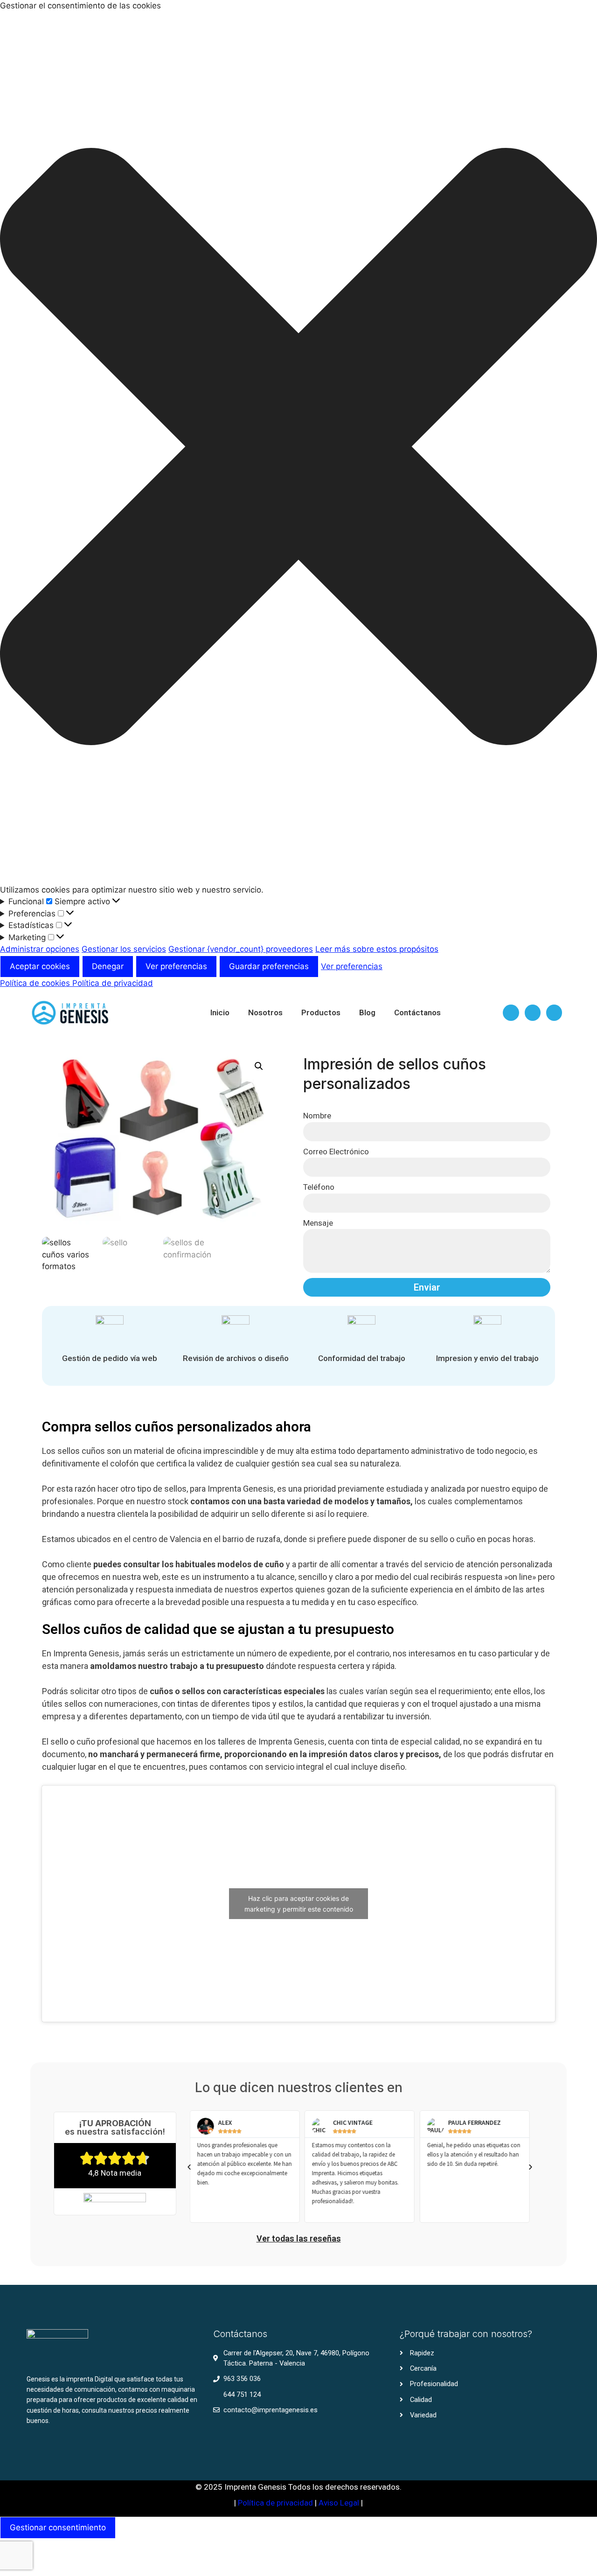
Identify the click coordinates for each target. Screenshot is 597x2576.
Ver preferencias (176, 966)
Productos (321, 1012)
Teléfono (319, 1187)
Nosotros (265, 1012)
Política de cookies (36, 983)
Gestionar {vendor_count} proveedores (241, 949)
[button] (298, 448)
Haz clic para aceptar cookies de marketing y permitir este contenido (299, 1904)
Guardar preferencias (269, 966)
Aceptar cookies (40, 966)
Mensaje (318, 1223)
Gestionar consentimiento (58, 2527)
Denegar (108, 966)
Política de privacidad (113, 983)
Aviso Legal (340, 2503)
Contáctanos (417, 1012)
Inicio (220, 1012)
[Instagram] (533, 1012)
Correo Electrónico (336, 1152)
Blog (367, 1012)
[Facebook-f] (511, 1012)
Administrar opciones (40, 949)
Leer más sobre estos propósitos (377, 949)
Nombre (317, 1116)
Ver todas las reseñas (299, 2238)
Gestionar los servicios (124, 949)
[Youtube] (554, 1012)
